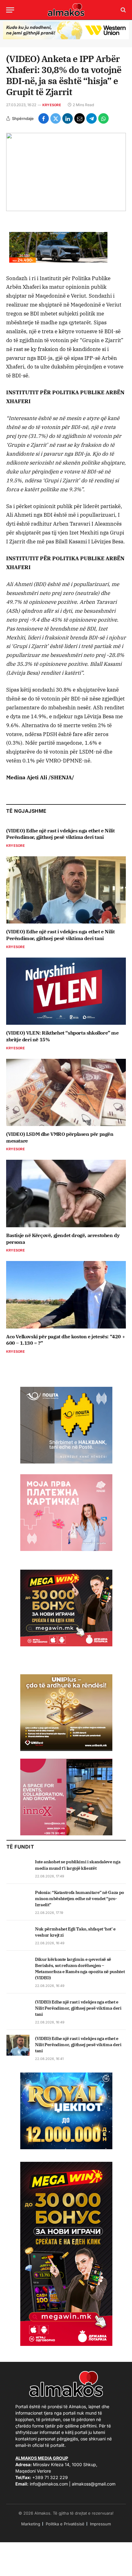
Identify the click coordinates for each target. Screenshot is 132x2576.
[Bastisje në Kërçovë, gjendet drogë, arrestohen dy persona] (66, 1193)
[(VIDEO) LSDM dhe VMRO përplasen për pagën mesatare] (66, 1092)
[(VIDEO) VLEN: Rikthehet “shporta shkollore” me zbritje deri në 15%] (66, 991)
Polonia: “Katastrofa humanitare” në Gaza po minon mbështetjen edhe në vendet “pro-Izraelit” (80, 1899)
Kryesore (52, 105)
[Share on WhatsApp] (103, 118)
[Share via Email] (80, 118)
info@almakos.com (49, 2484)
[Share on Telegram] (91, 118)
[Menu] (10, 10)
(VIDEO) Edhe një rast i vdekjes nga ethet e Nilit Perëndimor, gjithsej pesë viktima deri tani (60, 834)
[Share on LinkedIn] (68, 118)
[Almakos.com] (66, 10)
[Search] (123, 10)
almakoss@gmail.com (94, 2484)
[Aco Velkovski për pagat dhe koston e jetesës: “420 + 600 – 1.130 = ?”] (66, 1295)
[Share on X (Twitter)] (56, 118)
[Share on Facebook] (44, 118)
